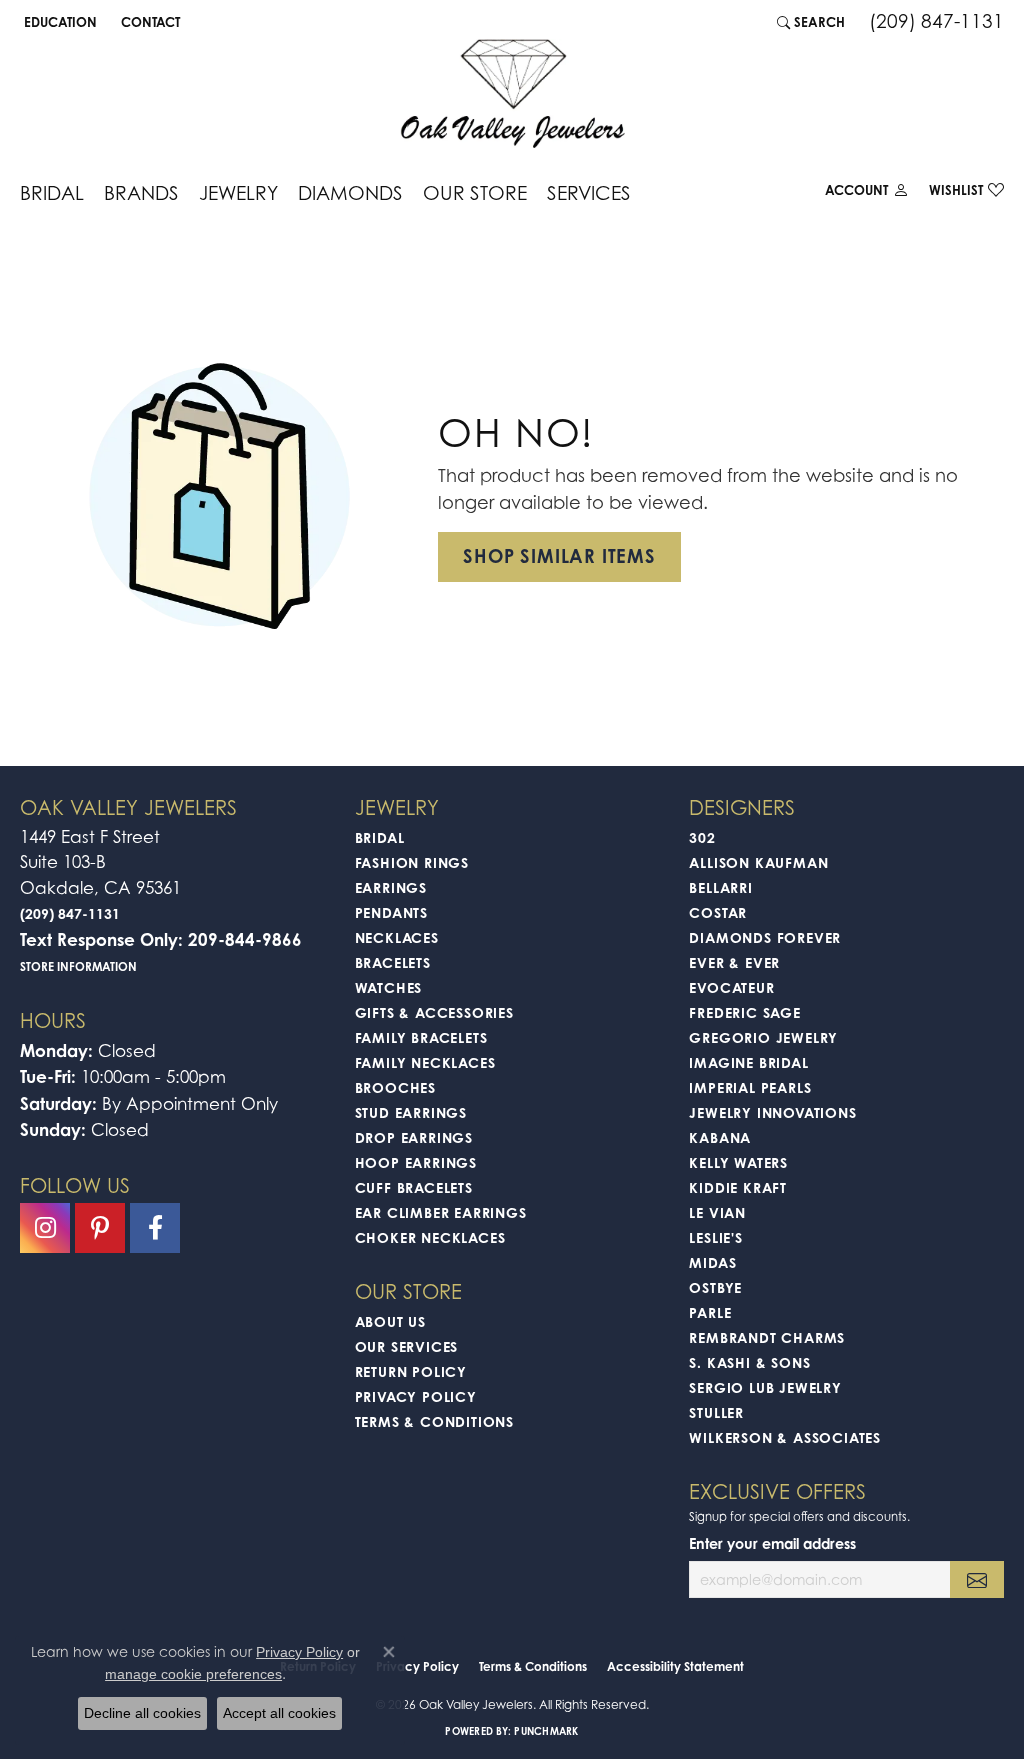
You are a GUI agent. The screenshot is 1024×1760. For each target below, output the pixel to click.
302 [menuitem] (702, 837)
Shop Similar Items (559, 556)
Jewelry (238, 192)
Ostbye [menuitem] (715, 1287)
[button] (58, 22)
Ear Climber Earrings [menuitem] (441, 1212)
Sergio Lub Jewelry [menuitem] (765, 1387)
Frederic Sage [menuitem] (744, 1012)
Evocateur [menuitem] (731, 987)
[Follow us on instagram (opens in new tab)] (45, 1228)
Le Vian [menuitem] (717, 1212)
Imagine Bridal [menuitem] (748, 1062)
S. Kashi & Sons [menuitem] (749, 1362)
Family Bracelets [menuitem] (421, 1037)
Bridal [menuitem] (380, 837)
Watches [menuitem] (389, 987)
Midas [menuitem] (712, 1262)
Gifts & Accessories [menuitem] (434, 1012)
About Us (390, 1321)
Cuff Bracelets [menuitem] (414, 1187)
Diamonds (350, 192)
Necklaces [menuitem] (397, 937)
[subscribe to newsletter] (977, 1579)
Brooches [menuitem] (395, 1087)
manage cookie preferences (193, 1674)
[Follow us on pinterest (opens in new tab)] (100, 1228)
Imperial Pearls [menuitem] (750, 1087)
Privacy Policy (416, 1396)
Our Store (475, 192)
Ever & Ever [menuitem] (734, 962)
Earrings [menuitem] (391, 887)
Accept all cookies (279, 1713)
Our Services (407, 1346)
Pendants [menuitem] (391, 912)
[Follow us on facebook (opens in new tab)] (155, 1228)
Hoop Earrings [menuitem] (416, 1162)
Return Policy (411, 1371)
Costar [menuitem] (718, 912)
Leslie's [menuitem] (715, 1237)
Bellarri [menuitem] (720, 887)
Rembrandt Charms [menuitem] (767, 1337)
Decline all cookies (142, 1713)
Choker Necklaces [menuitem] (430, 1237)
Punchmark (546, 1731)
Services (589, 192)
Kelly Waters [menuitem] (738, 1162)
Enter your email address (772, 1543)
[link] (148, 22)
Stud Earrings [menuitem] (411, 1112)
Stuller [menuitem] (716, 1412)
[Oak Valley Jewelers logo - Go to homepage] (512, 93)
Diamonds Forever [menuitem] (765, 937)
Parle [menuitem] (710, 1312)
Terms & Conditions (434, 1421)
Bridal (52, 192)
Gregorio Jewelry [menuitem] (763, 1037)
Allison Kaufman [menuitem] (758, 862)
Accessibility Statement (675, 1666)
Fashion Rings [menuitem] (412, 862)
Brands (141, 192)
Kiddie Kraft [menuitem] (738, 1187)
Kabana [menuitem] (720, 1137)
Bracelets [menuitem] (393, 962)
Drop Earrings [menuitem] (414, 1137)
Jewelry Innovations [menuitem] (772, 1112)
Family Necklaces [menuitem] (425, 1062)
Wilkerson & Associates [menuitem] (785, 1437)
